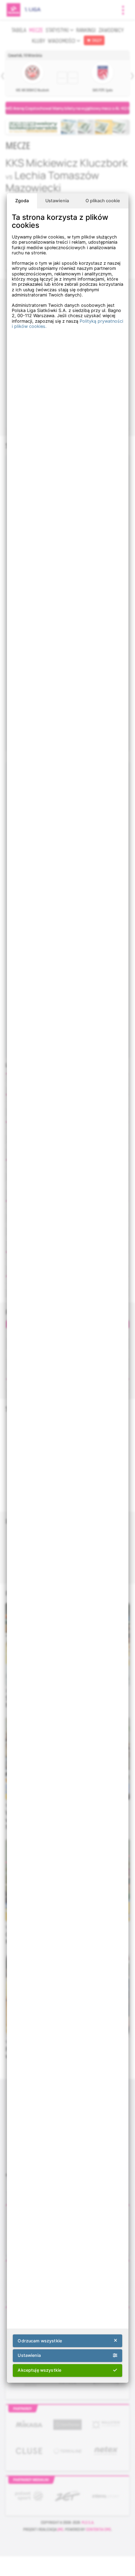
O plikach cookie (103, 201)
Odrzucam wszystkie (40, 2341)
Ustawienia (57, 201)
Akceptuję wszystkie (39, 2370)
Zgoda (22, 201)
